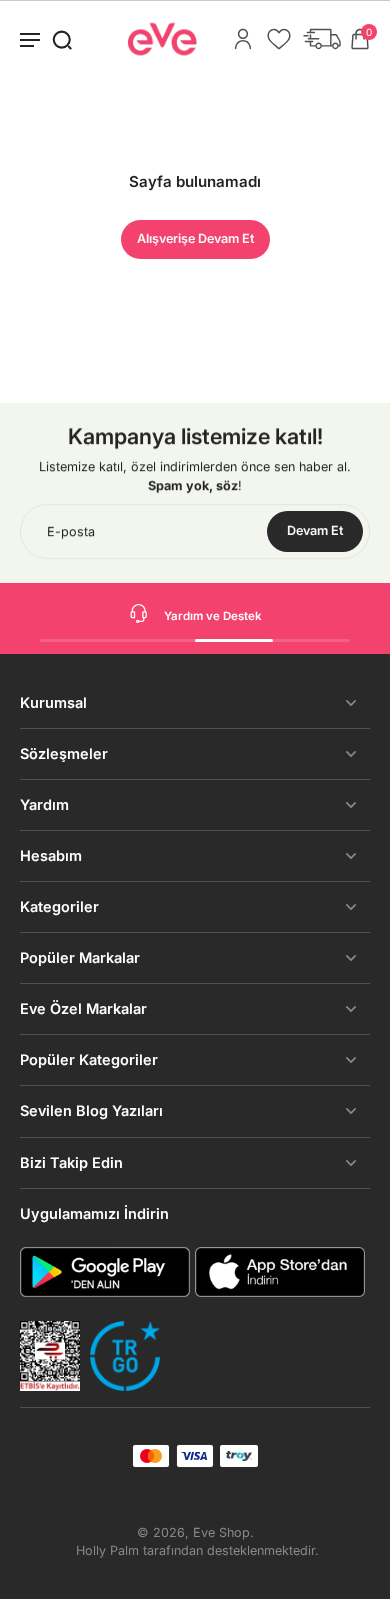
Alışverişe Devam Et (195, 238)
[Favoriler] (279, 39)
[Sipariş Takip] (322, 39)
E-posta (71, 531)
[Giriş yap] (243, 39)
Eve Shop (221, 1532)
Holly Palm (107, 1550)
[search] (62, 39)
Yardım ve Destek (213, 616)
